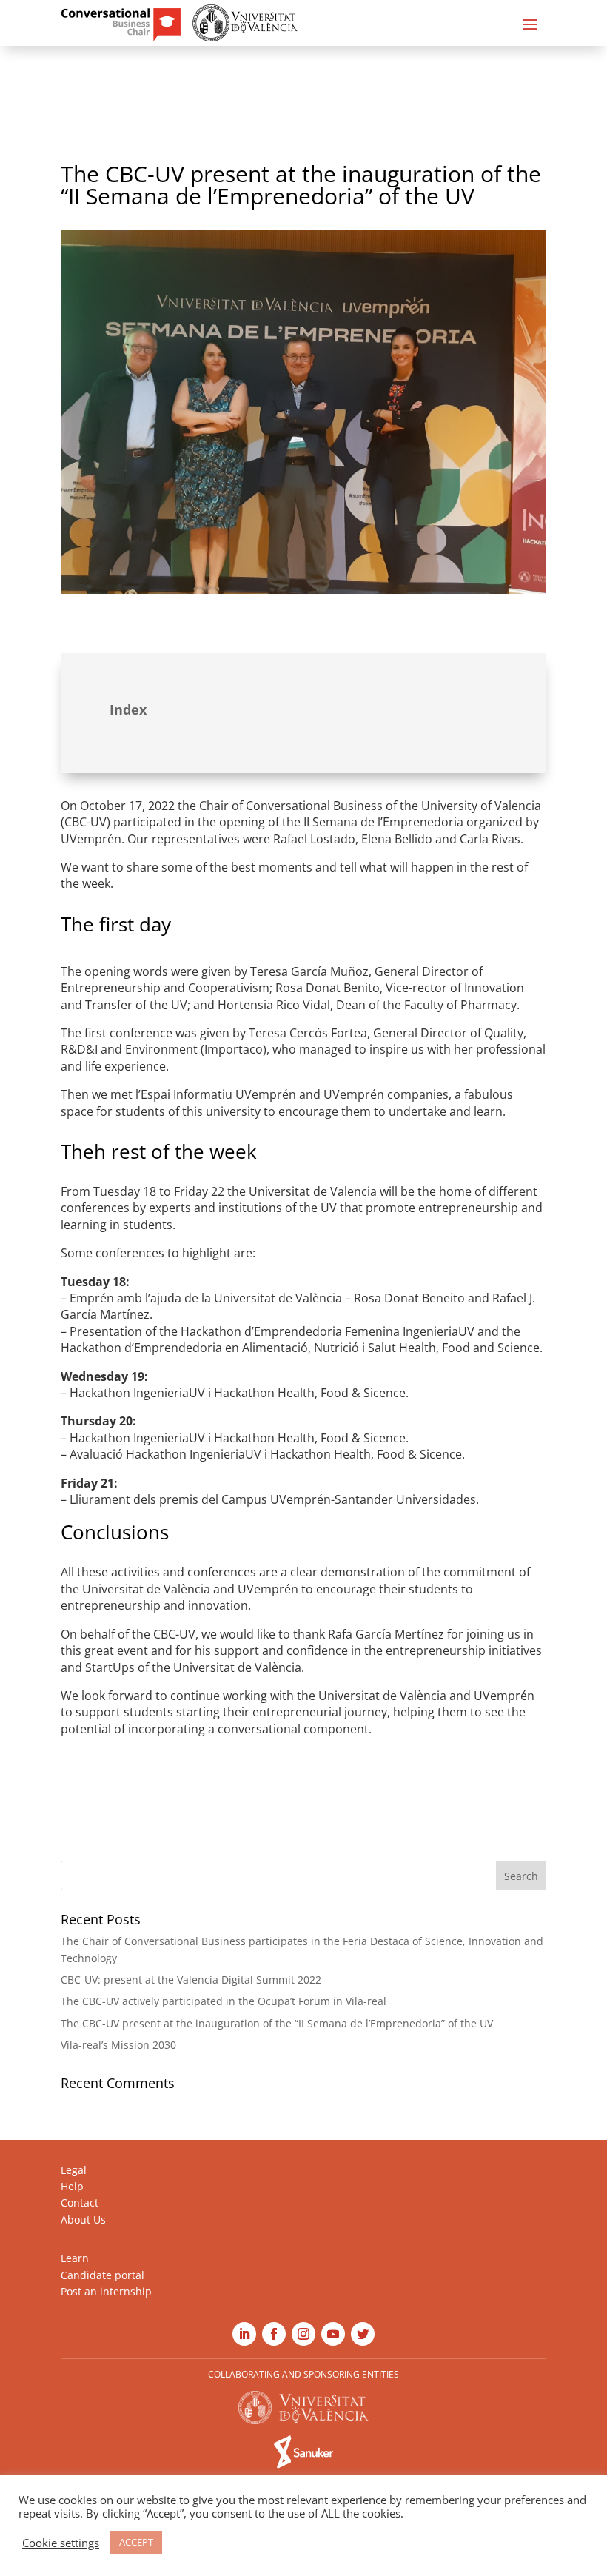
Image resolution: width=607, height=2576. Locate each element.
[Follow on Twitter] (363, 2334)
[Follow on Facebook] (274, 2334)
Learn (75, 2258)
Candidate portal (103, 2275)
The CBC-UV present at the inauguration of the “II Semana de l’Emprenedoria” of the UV (277, 2023)
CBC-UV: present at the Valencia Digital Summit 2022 (191, 1980)
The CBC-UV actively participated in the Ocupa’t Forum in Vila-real (224, 2001)
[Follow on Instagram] (303, 2334)
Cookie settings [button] (61, 2543)
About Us (83, 2219)
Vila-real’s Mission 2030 (118, 2045)
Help (72, 2186)
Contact (80, 2202)
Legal (74, 2170)
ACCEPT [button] (136, 2542)
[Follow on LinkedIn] (244, 2334)
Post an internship (106, 2291)
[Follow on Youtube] (333, 2334)
